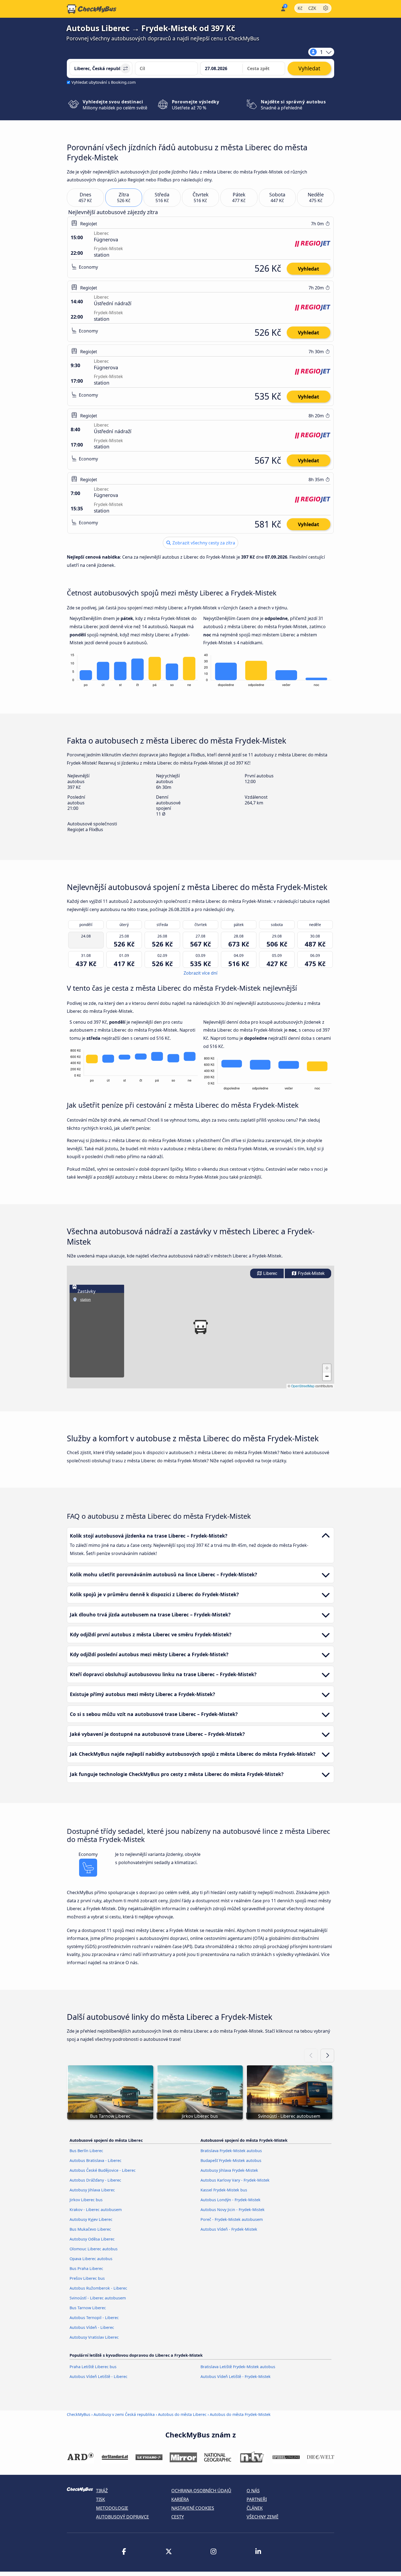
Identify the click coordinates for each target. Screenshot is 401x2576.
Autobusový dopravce (122, 2517)
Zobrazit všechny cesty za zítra (203, 543)
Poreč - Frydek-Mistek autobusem (232, 2219)
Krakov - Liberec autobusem (96, 2210)
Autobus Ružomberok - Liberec (98, 2288)
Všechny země (263, 2517)
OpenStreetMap (303, 1386)
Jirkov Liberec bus (86, 2200)
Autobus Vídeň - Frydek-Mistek (229, 2229)
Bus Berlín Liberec (86, 2151)
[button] (200, 1327)
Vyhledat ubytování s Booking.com (104, 82)
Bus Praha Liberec (86, 2268)
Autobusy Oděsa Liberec (92, 2239)
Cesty (178, 2517)
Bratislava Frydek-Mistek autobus (231, 2151)
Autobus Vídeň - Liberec (92, 2327)
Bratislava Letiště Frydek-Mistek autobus (238, 2367)
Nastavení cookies (193, 2508)
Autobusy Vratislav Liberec (94, 2337)
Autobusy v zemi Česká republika (124, 2414)
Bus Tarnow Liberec (88, 2308)
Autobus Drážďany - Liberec (95, 2180)
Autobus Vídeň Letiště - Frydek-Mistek (236, 2376)
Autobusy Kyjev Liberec (91, 2219)
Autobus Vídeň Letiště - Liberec (98, 2376)
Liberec (270, 1273)
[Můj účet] (283, 8)
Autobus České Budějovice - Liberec (103, 2170)
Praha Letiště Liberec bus (93, 2367)
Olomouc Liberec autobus (94, 2249)
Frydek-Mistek (311, 1273)
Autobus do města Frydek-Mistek (240, 2414)
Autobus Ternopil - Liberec (94, 2318)
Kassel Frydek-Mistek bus (224, 2190)
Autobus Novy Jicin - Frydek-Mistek (233, 2210)
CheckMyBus (79, 2414)
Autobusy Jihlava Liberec (92, 2190)
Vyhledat (309, 269)
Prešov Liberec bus (87, 2278)
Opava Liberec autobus (91, 2259)
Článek (255, 2508)
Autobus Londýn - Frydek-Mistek (231, 2200)
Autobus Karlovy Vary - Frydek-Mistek (235, 2180)
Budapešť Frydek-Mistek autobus (231, 2160)
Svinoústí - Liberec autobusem (98, 2298)
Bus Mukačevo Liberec (90, 2229)
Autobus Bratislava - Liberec (95, 2160)
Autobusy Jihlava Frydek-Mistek (229, 2170)
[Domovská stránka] (92, 9)
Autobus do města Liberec (182, 2414)
